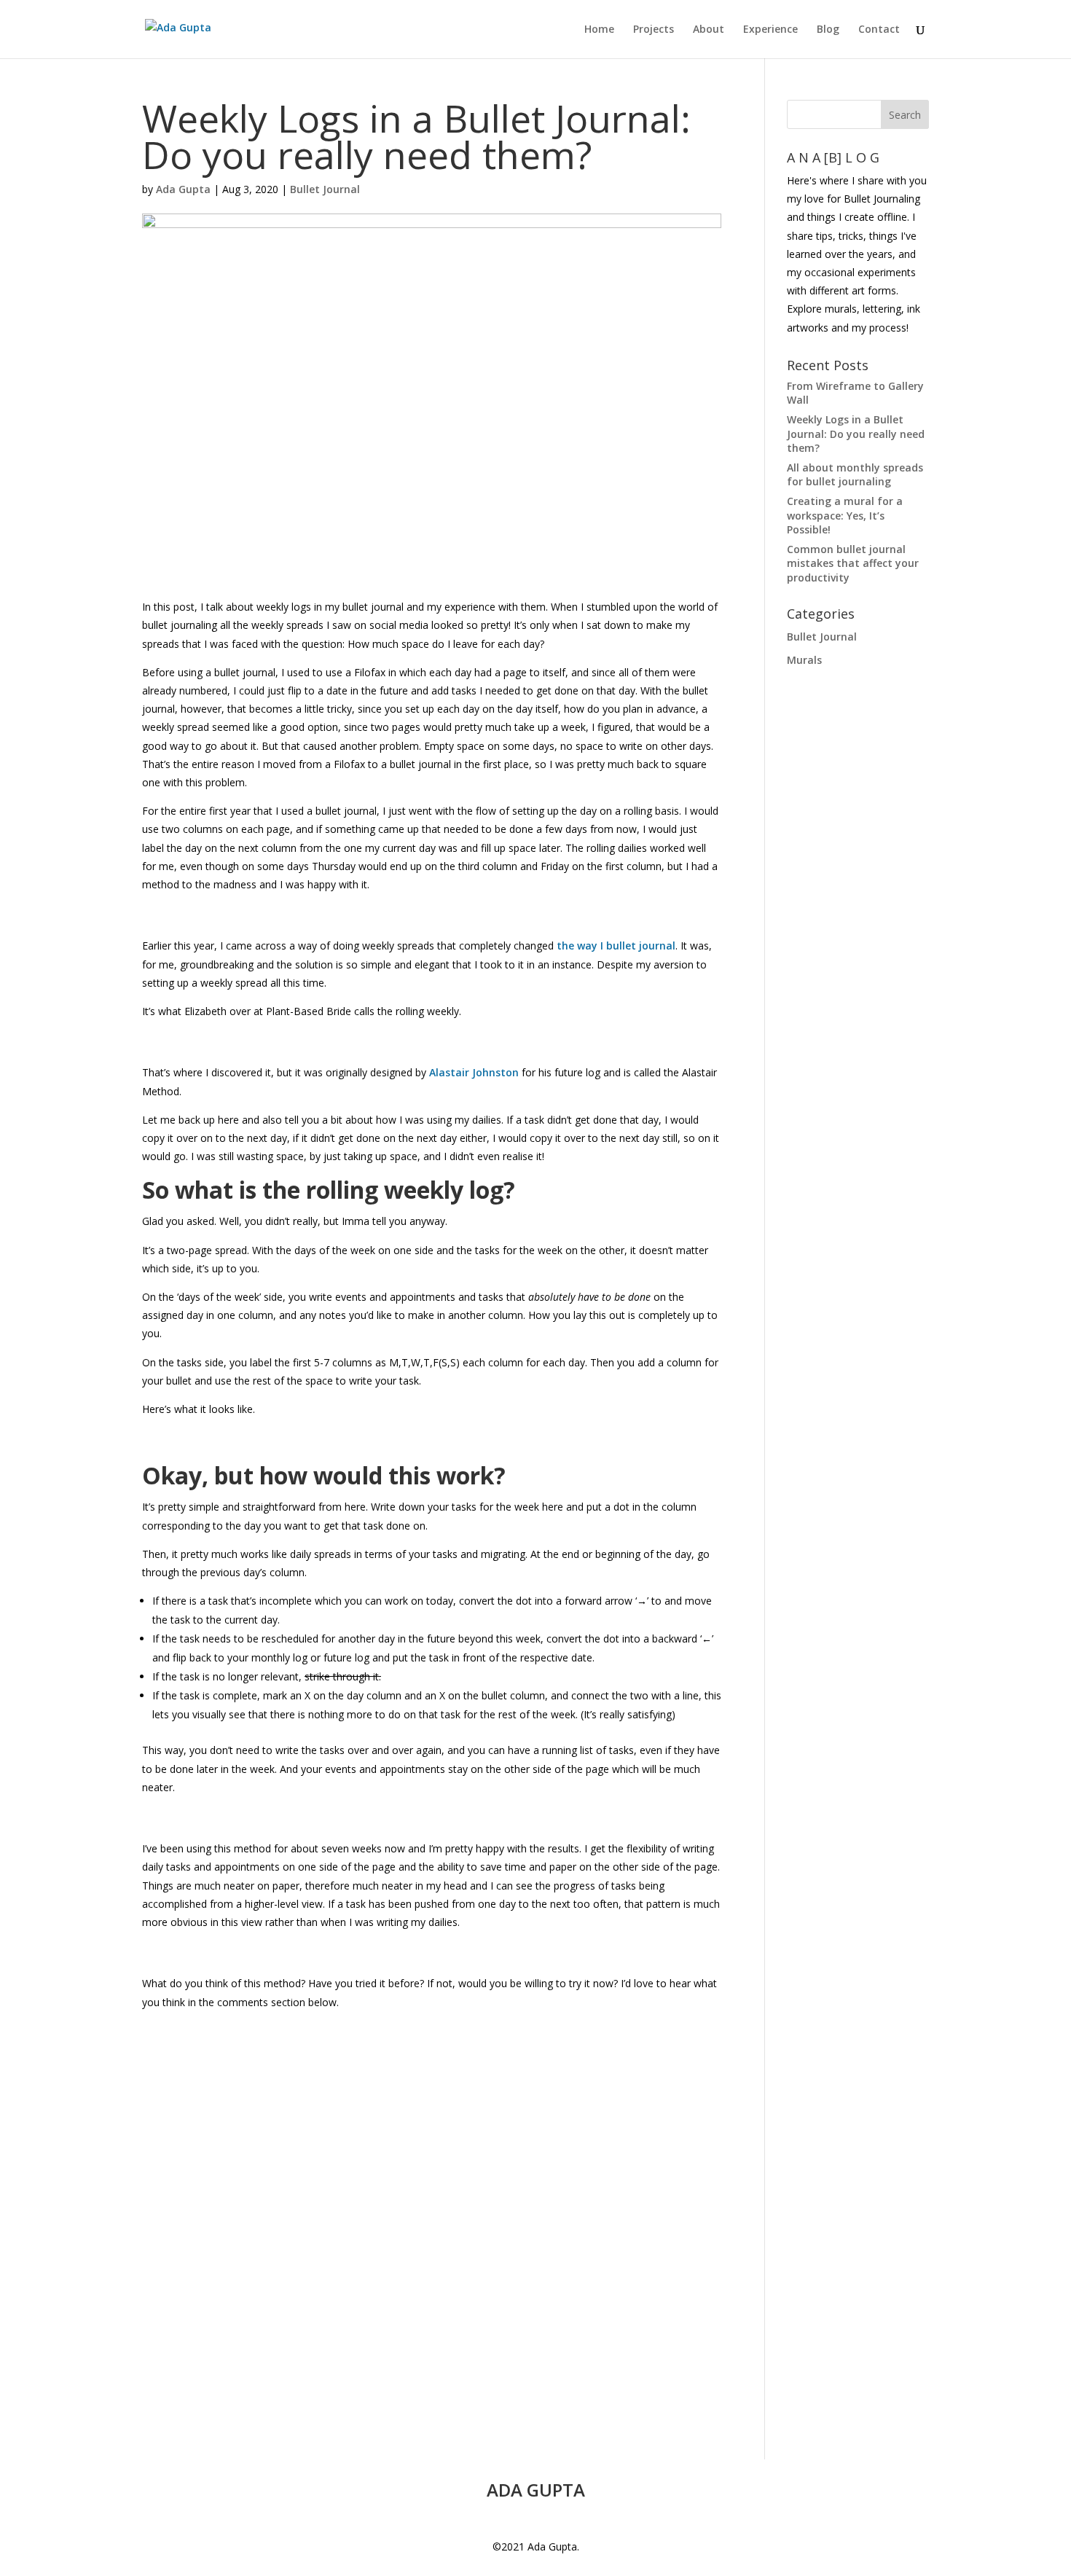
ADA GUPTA (536, 2490)
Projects (654, 30)
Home (599, 30)
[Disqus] (432, 2193)
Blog (828, 30)
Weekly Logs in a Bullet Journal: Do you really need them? (856, 434)
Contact (879, 30)
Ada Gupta (183, 189)
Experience (770, 30)
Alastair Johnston (474, 1072)
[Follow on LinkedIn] (521, 2520)
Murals (804, 660)
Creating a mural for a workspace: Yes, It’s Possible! (845, 515)
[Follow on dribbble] (550, 2520)
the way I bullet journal (615, 946)
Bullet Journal (325, 189)
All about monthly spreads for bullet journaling (855, 475)
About (709, 30)
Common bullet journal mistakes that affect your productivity (853, 563)
